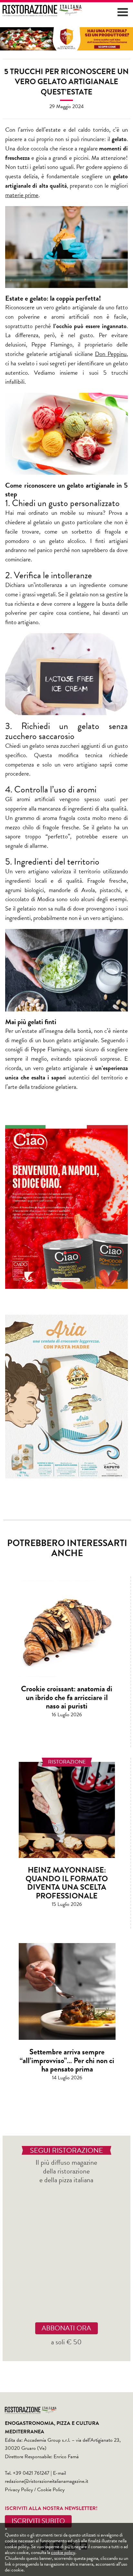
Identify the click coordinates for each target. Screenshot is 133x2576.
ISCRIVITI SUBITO (38, 2521)
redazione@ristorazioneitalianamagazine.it (46, 2481)
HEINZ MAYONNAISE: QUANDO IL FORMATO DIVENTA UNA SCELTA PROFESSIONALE (67, 1883)
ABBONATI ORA (66, 2328)
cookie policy (63, 2552)
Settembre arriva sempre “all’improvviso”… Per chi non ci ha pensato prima (67, 2060)
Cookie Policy (51, 2490)
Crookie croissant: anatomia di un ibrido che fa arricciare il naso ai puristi (67, 1697)
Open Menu (123, 12)
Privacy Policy (19, 2490)
